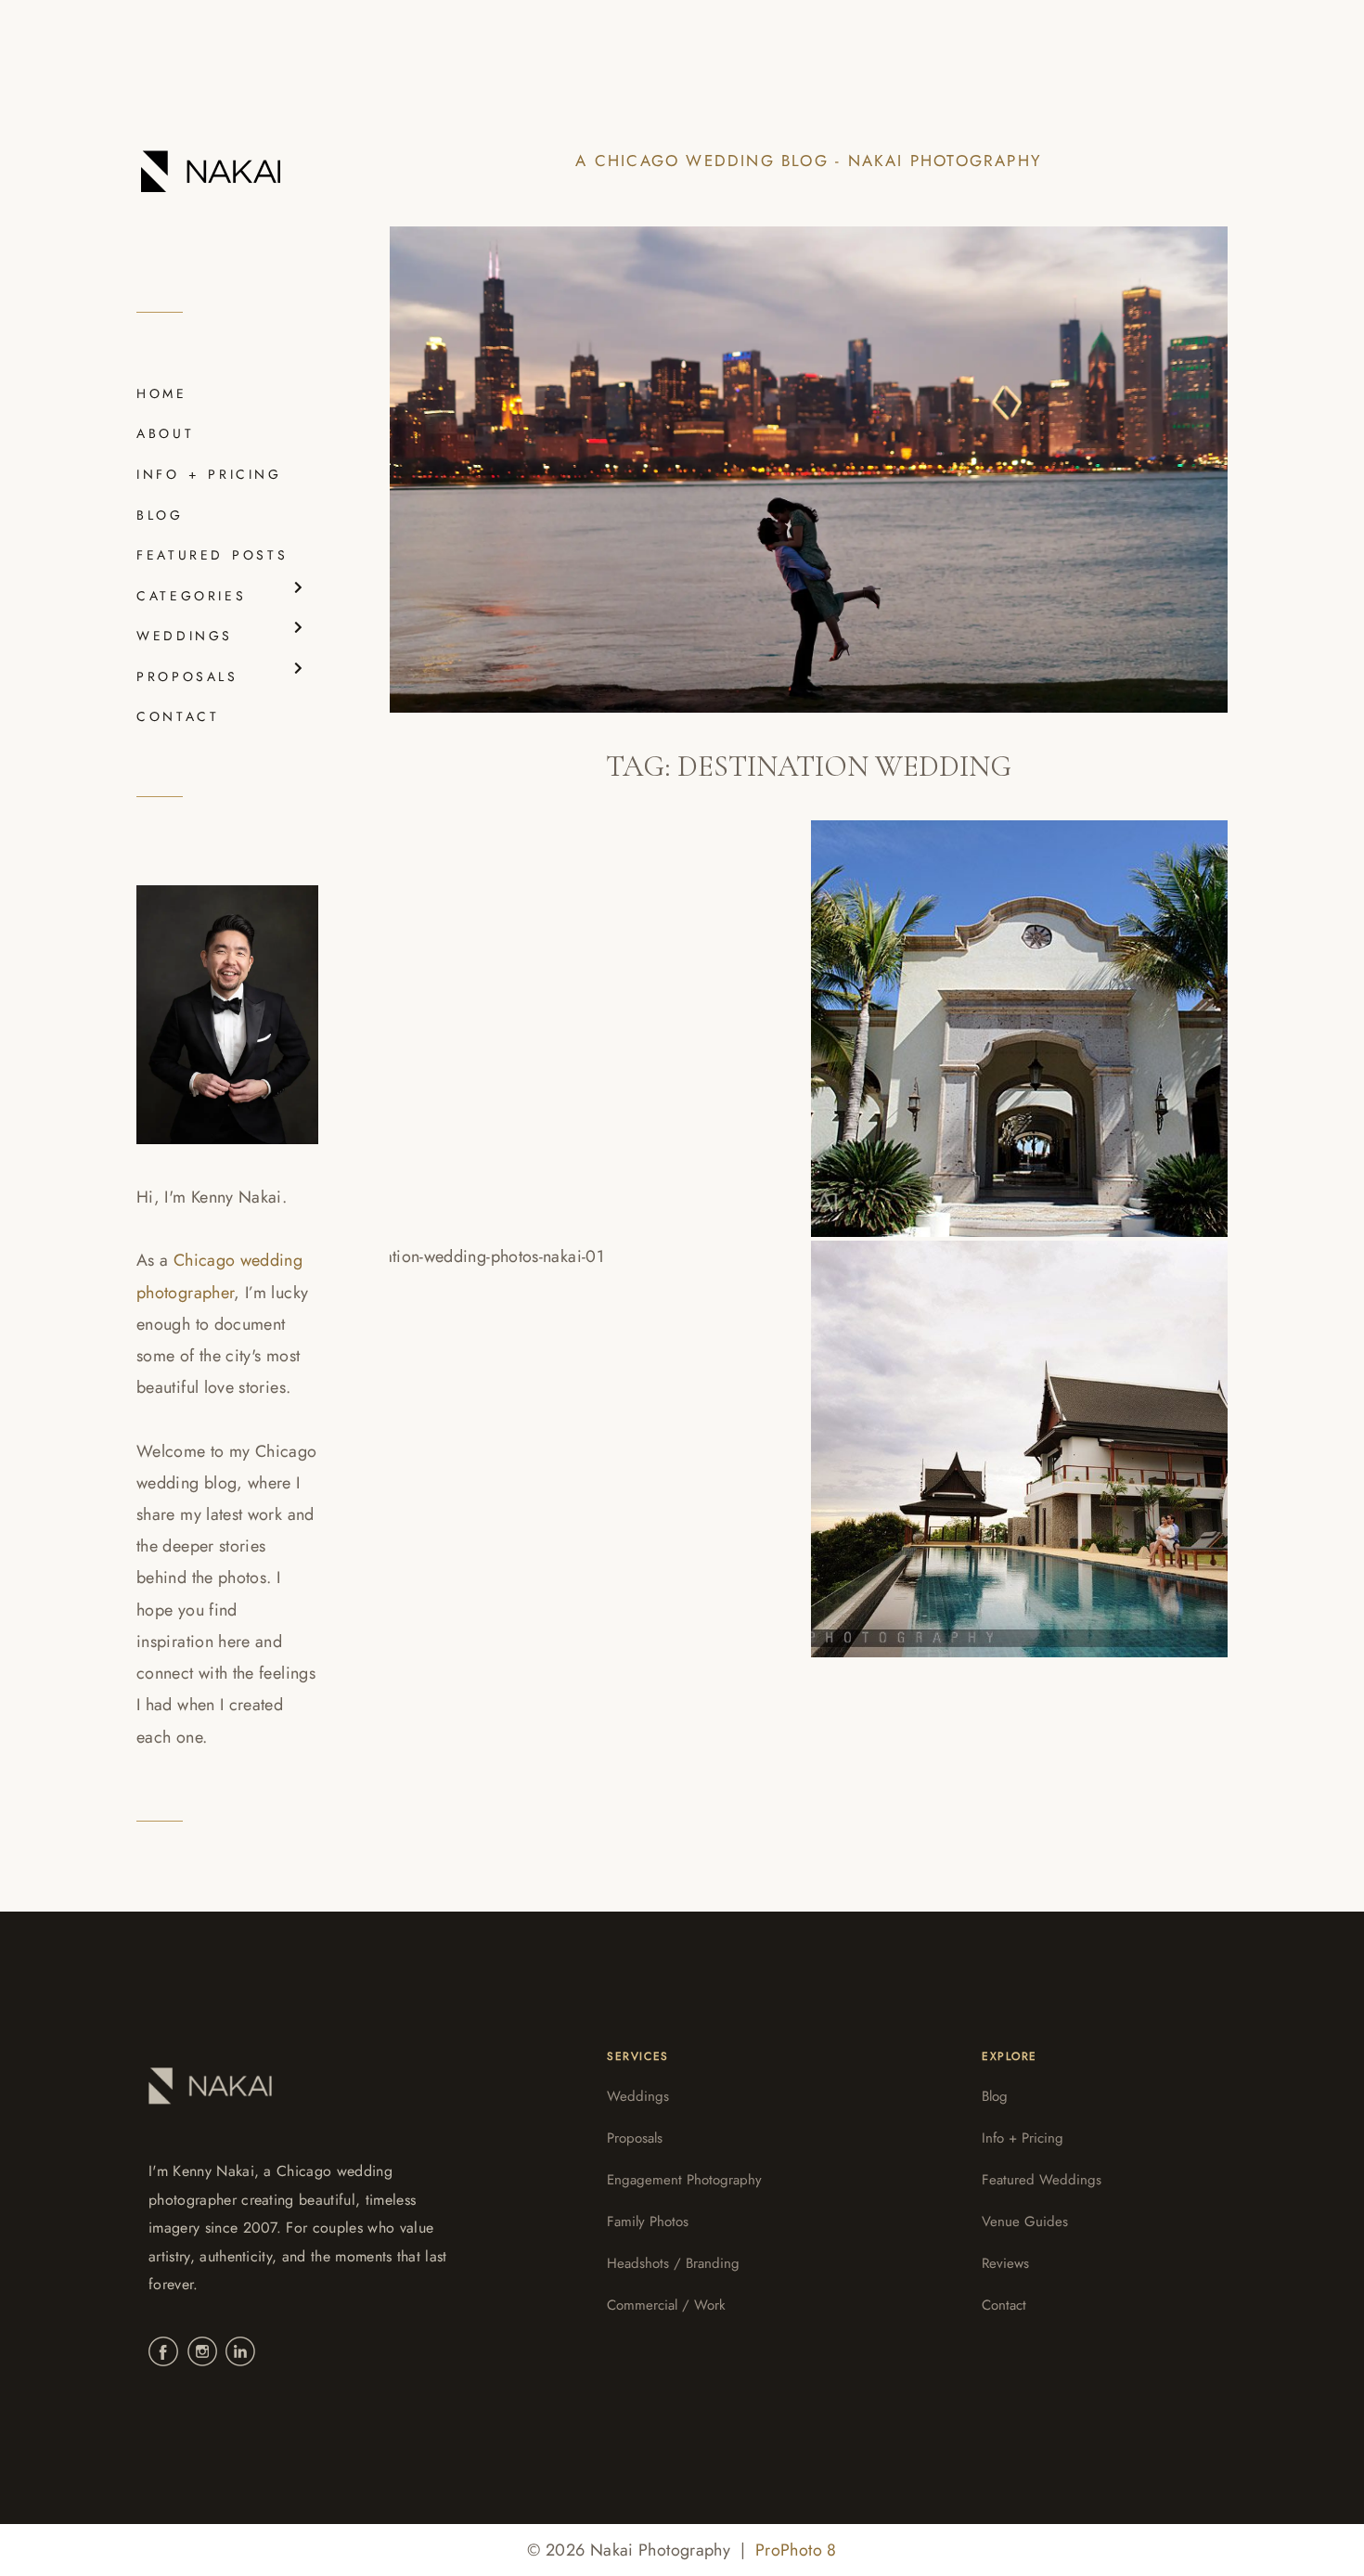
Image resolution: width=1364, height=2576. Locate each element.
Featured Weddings (1042, 2180)
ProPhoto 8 (796, 2550)
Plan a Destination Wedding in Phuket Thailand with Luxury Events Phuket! (1011, 1432)
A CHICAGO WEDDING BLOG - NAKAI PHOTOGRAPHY (809, 161)
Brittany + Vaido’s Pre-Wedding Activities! (589, 1432)
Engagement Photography (684, 2180)
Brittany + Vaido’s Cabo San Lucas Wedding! (994, 1011)
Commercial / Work (666, 2305)
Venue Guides (1025, 2222)
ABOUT (165, 433)
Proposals (635, 2138)
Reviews (1005, 2263)
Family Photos (648, 2222)
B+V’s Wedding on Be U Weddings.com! (541, 1011)
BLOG (160, 515)
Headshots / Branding (673, 2263)
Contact (1004, 2305)
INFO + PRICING (209, 474)
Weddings (638, 2096)
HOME (162, 393)
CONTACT (178, 716)
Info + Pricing (1023, 2138)
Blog (995, 2096)
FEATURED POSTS (212, 555)
